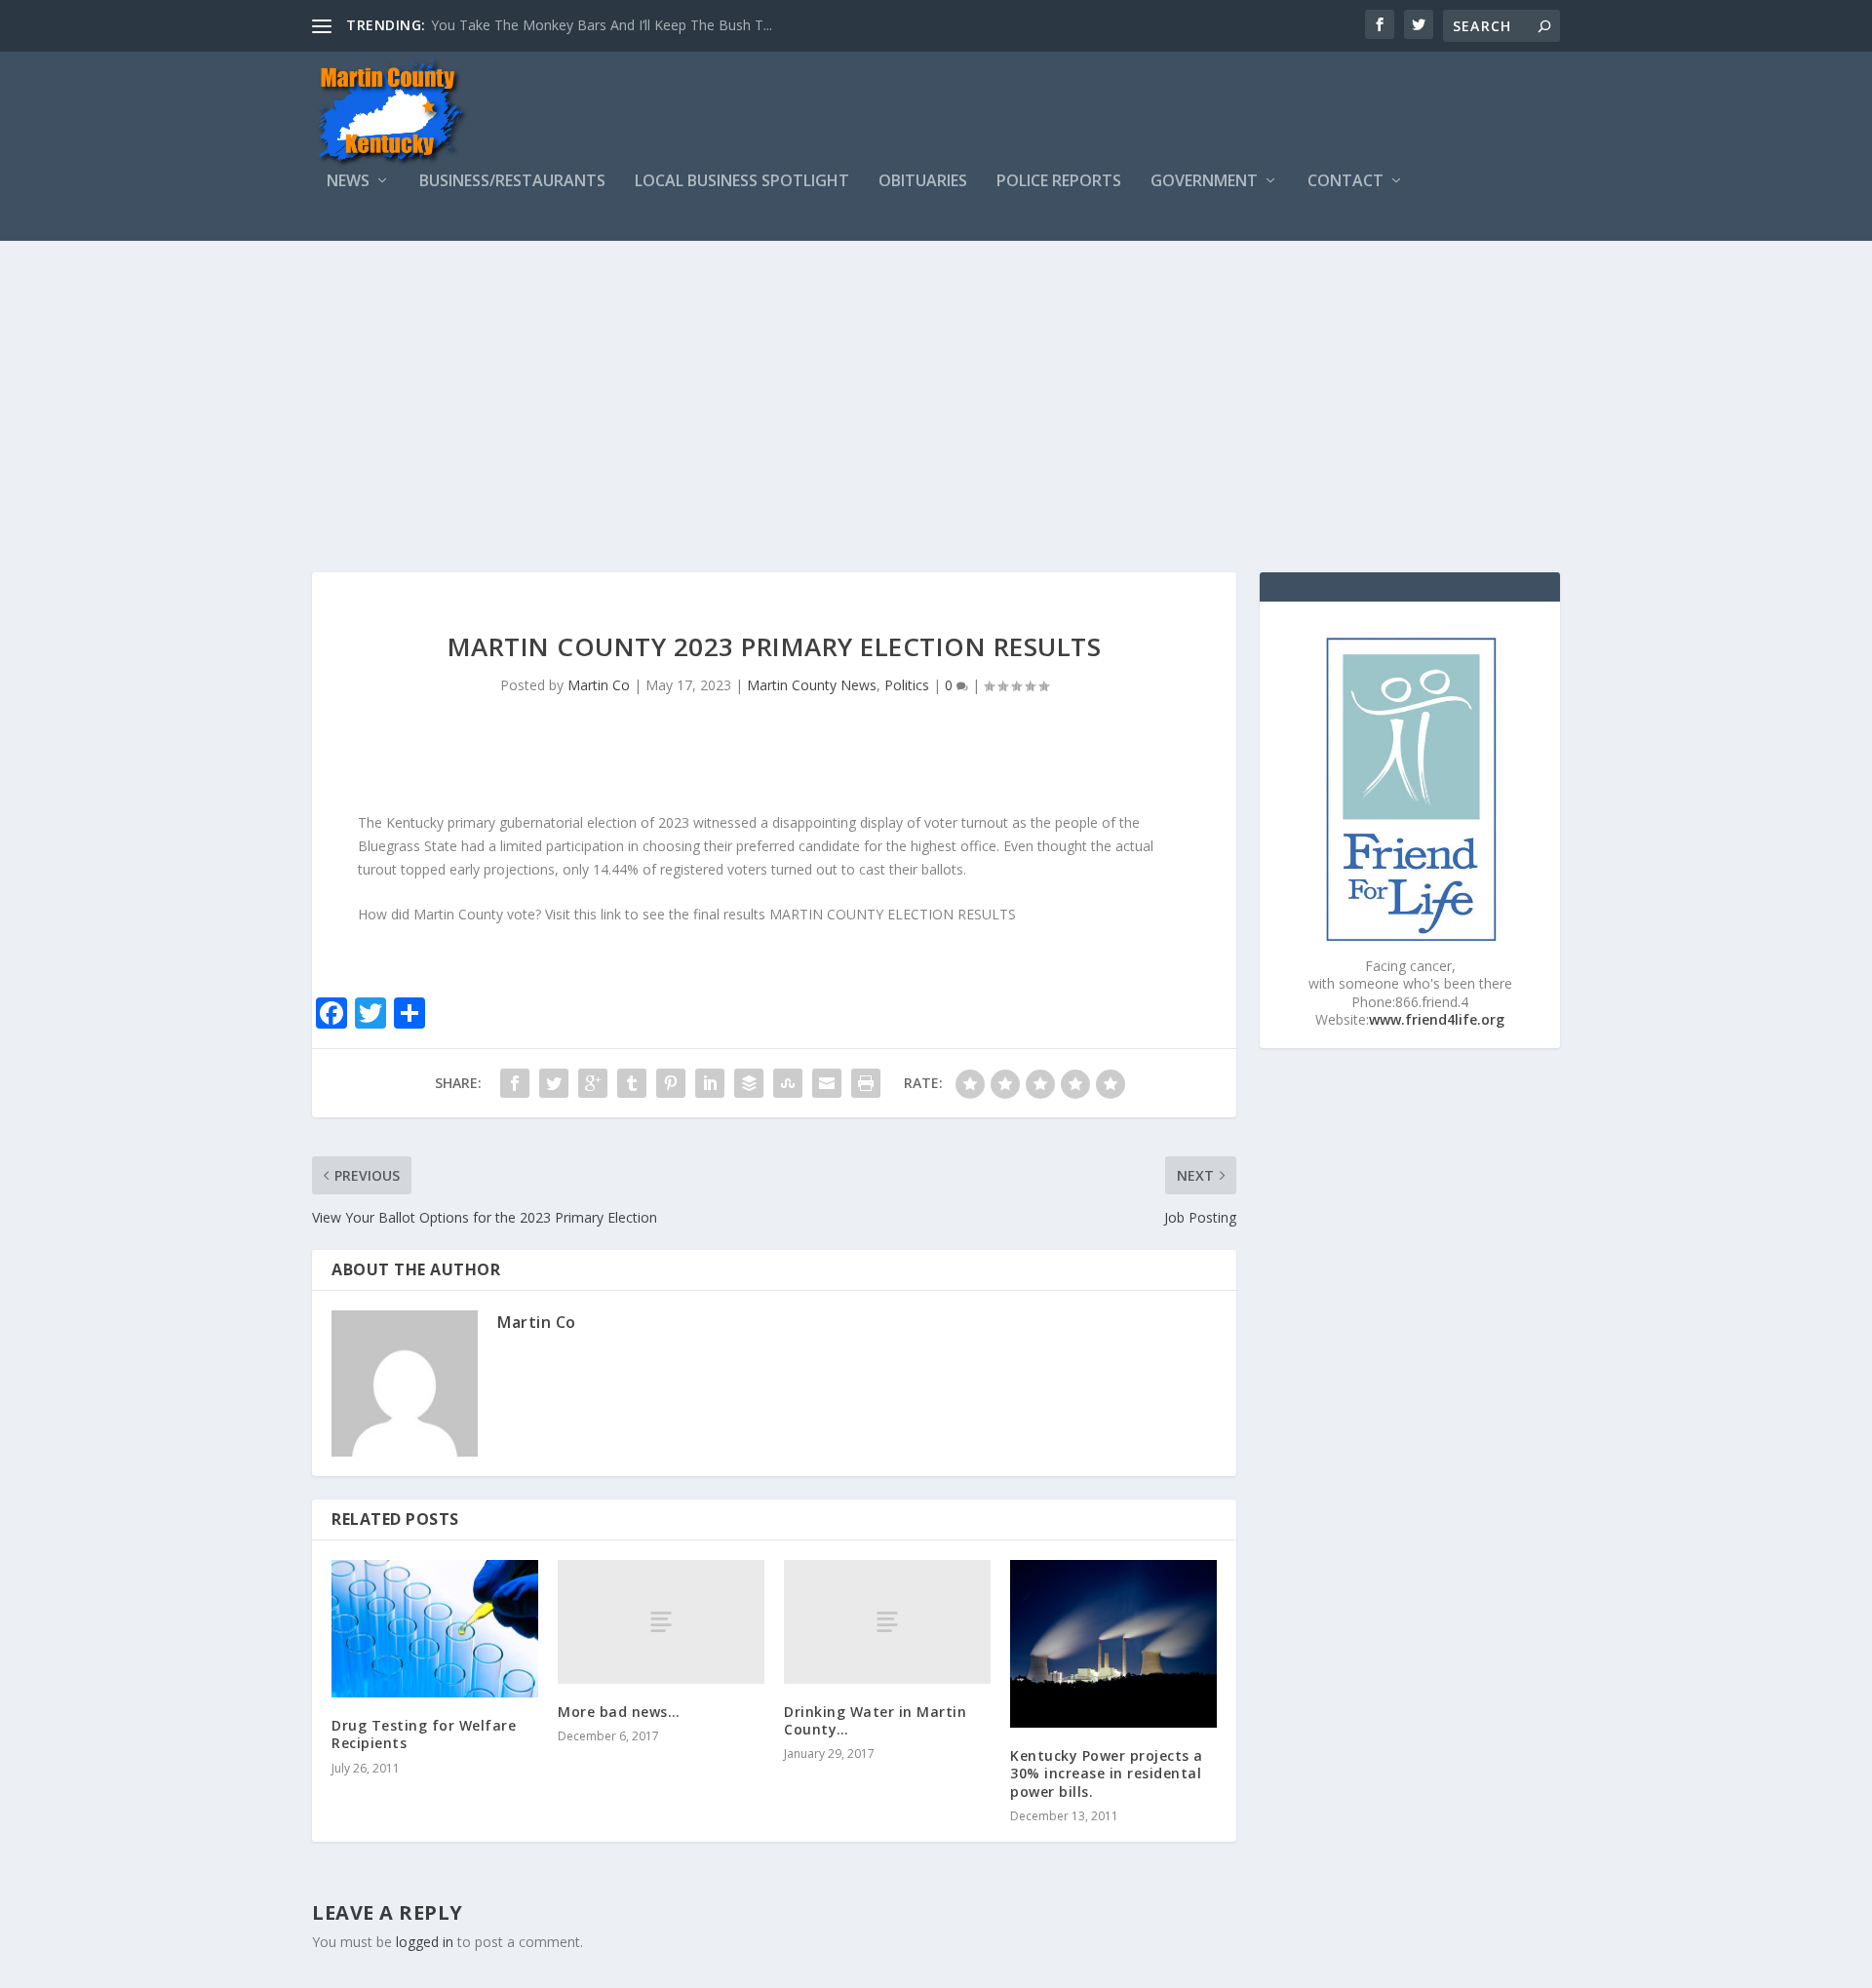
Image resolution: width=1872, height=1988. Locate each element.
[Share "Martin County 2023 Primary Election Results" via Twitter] (554, 1083)
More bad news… (619, 1712)
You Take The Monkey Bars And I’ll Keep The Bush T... (602, 25)
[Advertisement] (936, 387)
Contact (1345, 182)
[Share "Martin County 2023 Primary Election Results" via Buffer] (749, 1083)
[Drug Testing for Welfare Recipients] (435, 1629)
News (348, 182)
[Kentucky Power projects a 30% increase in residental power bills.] (1113, 1644)
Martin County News (812, 685)
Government (1204, 182)
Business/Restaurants (512, 182)
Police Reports (1059, 182)
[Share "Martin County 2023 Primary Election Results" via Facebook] (515, 1083)
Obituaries (923, 182)
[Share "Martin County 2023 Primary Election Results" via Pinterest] (671, 1083)
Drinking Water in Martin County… (875, 1720)
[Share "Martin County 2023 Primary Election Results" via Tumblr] (632, 1083)
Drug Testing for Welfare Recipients (424, 1734)
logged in (425, 1942)
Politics (907, 685)
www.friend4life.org (1437, 1019)
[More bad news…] (661, 1622)
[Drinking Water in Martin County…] (887, 1622)
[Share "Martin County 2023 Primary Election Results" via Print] (866, 1083)
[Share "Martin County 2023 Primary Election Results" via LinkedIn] (710, 1083)
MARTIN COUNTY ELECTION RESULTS (893, 914)
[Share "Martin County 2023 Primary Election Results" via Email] (827, 1083)
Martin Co (599, 685)
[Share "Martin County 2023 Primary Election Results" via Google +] (593, 1083)
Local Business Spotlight (742, 182)
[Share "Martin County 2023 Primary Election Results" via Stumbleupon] (788, 1083)
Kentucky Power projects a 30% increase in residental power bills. (1107, 1773)
